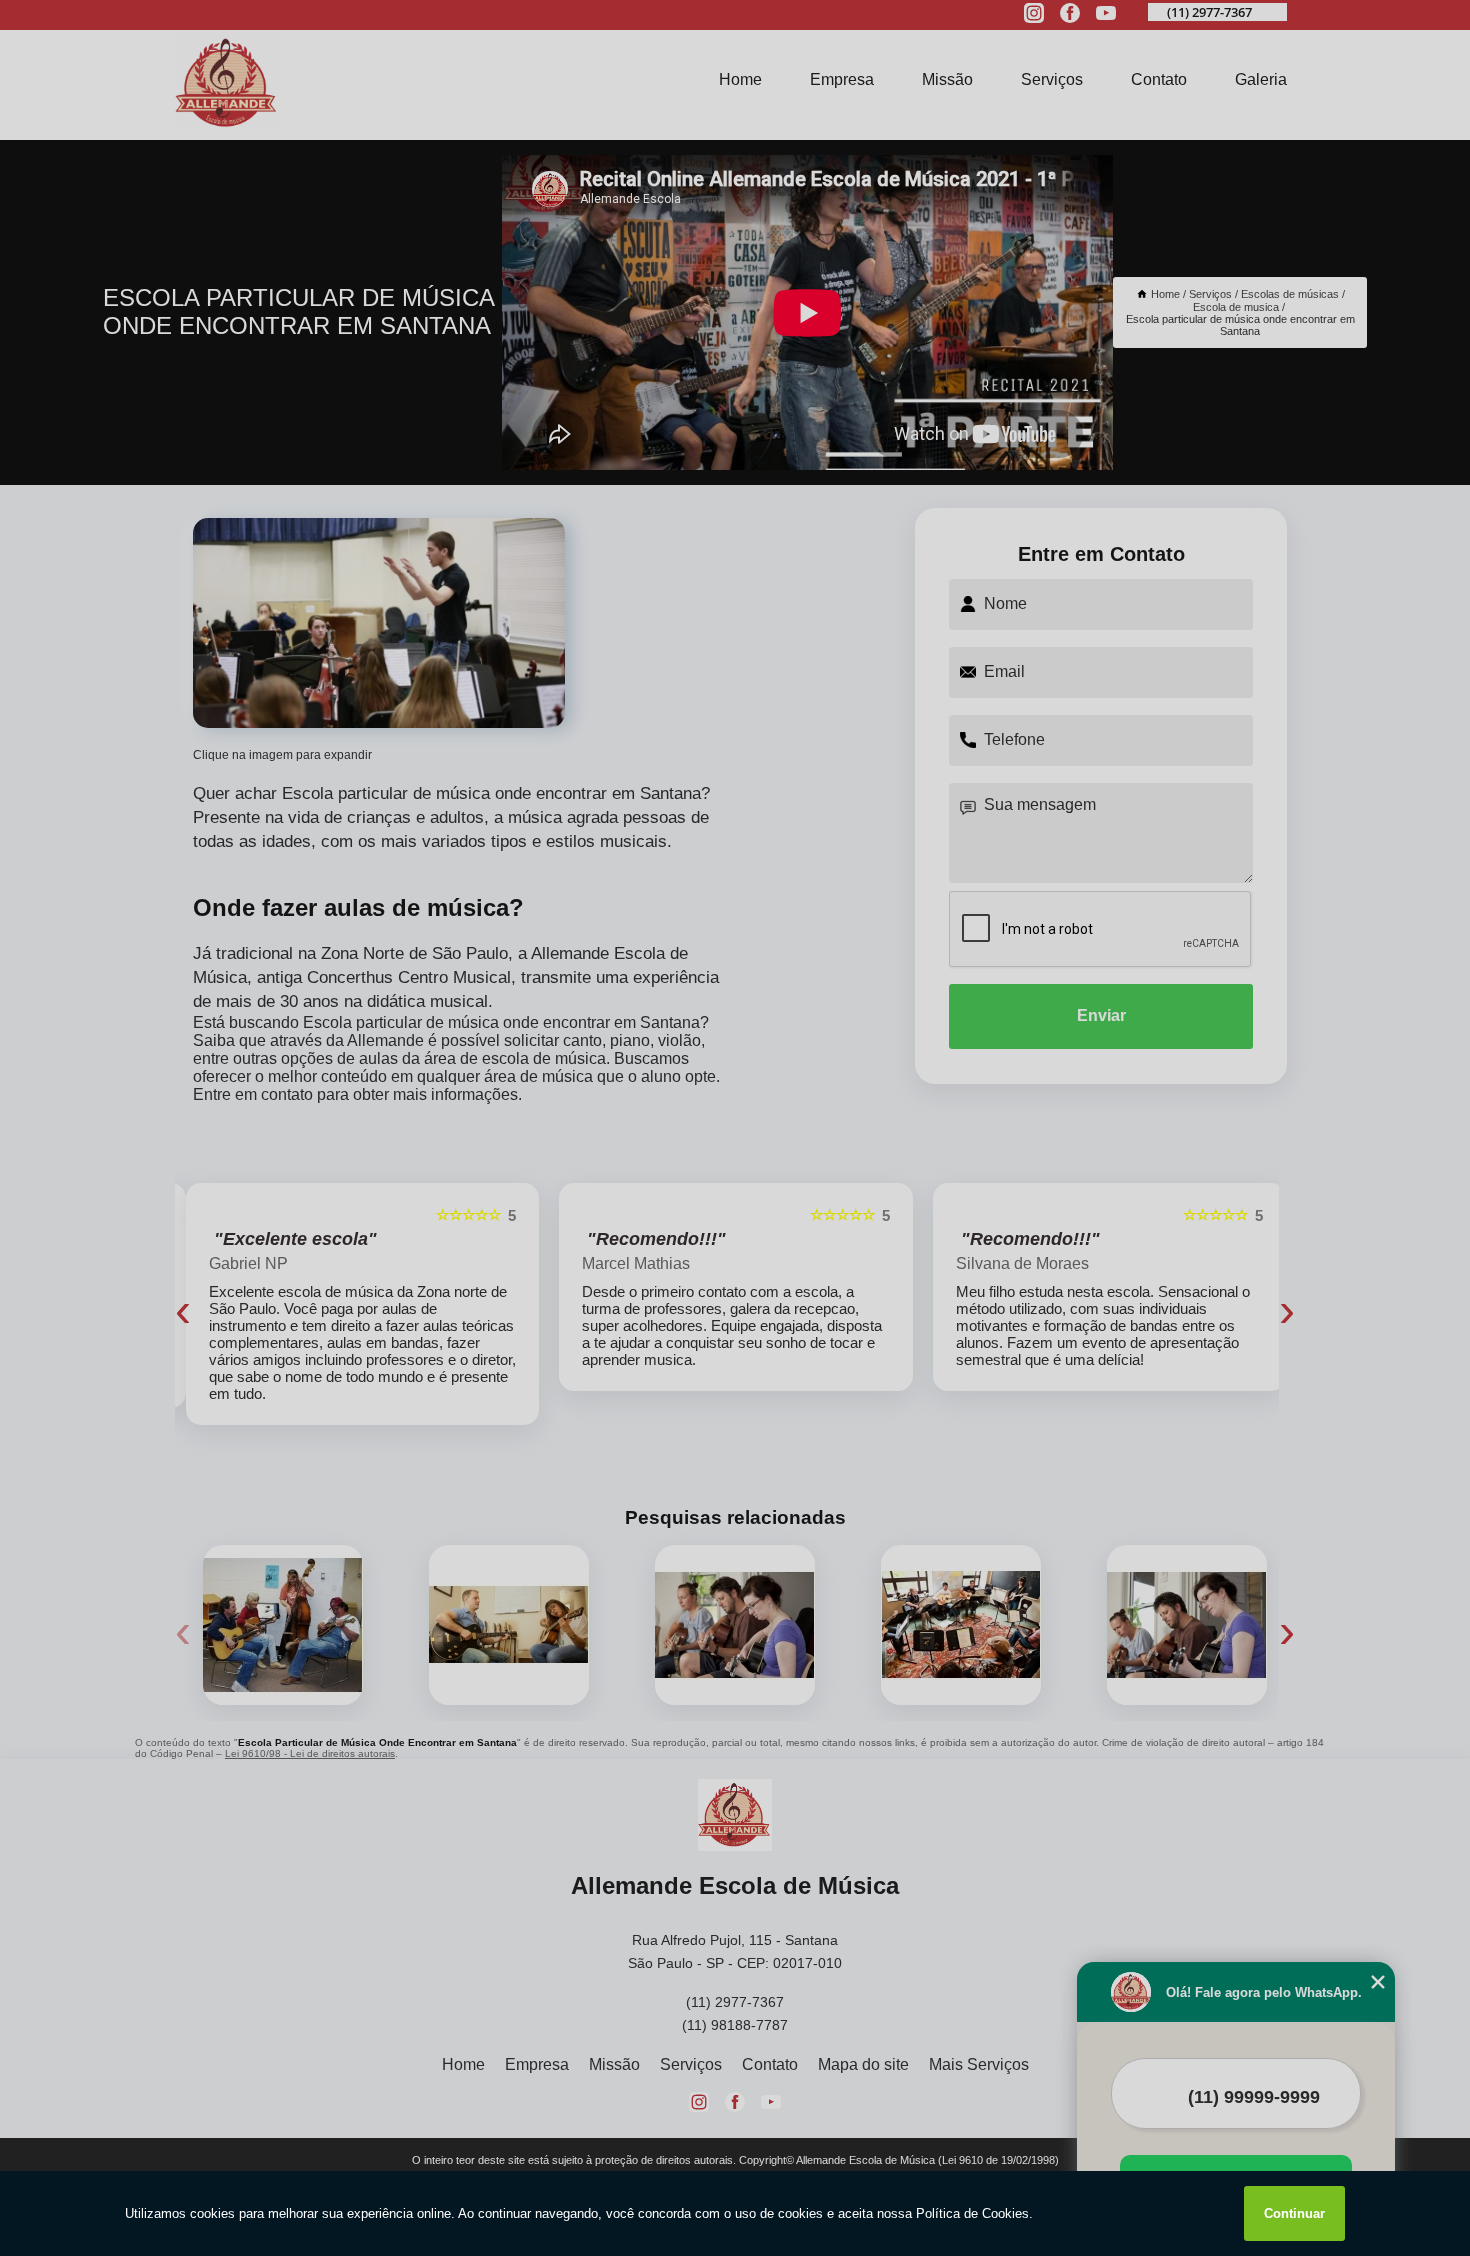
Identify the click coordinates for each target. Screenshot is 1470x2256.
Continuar (1294, 2213)
